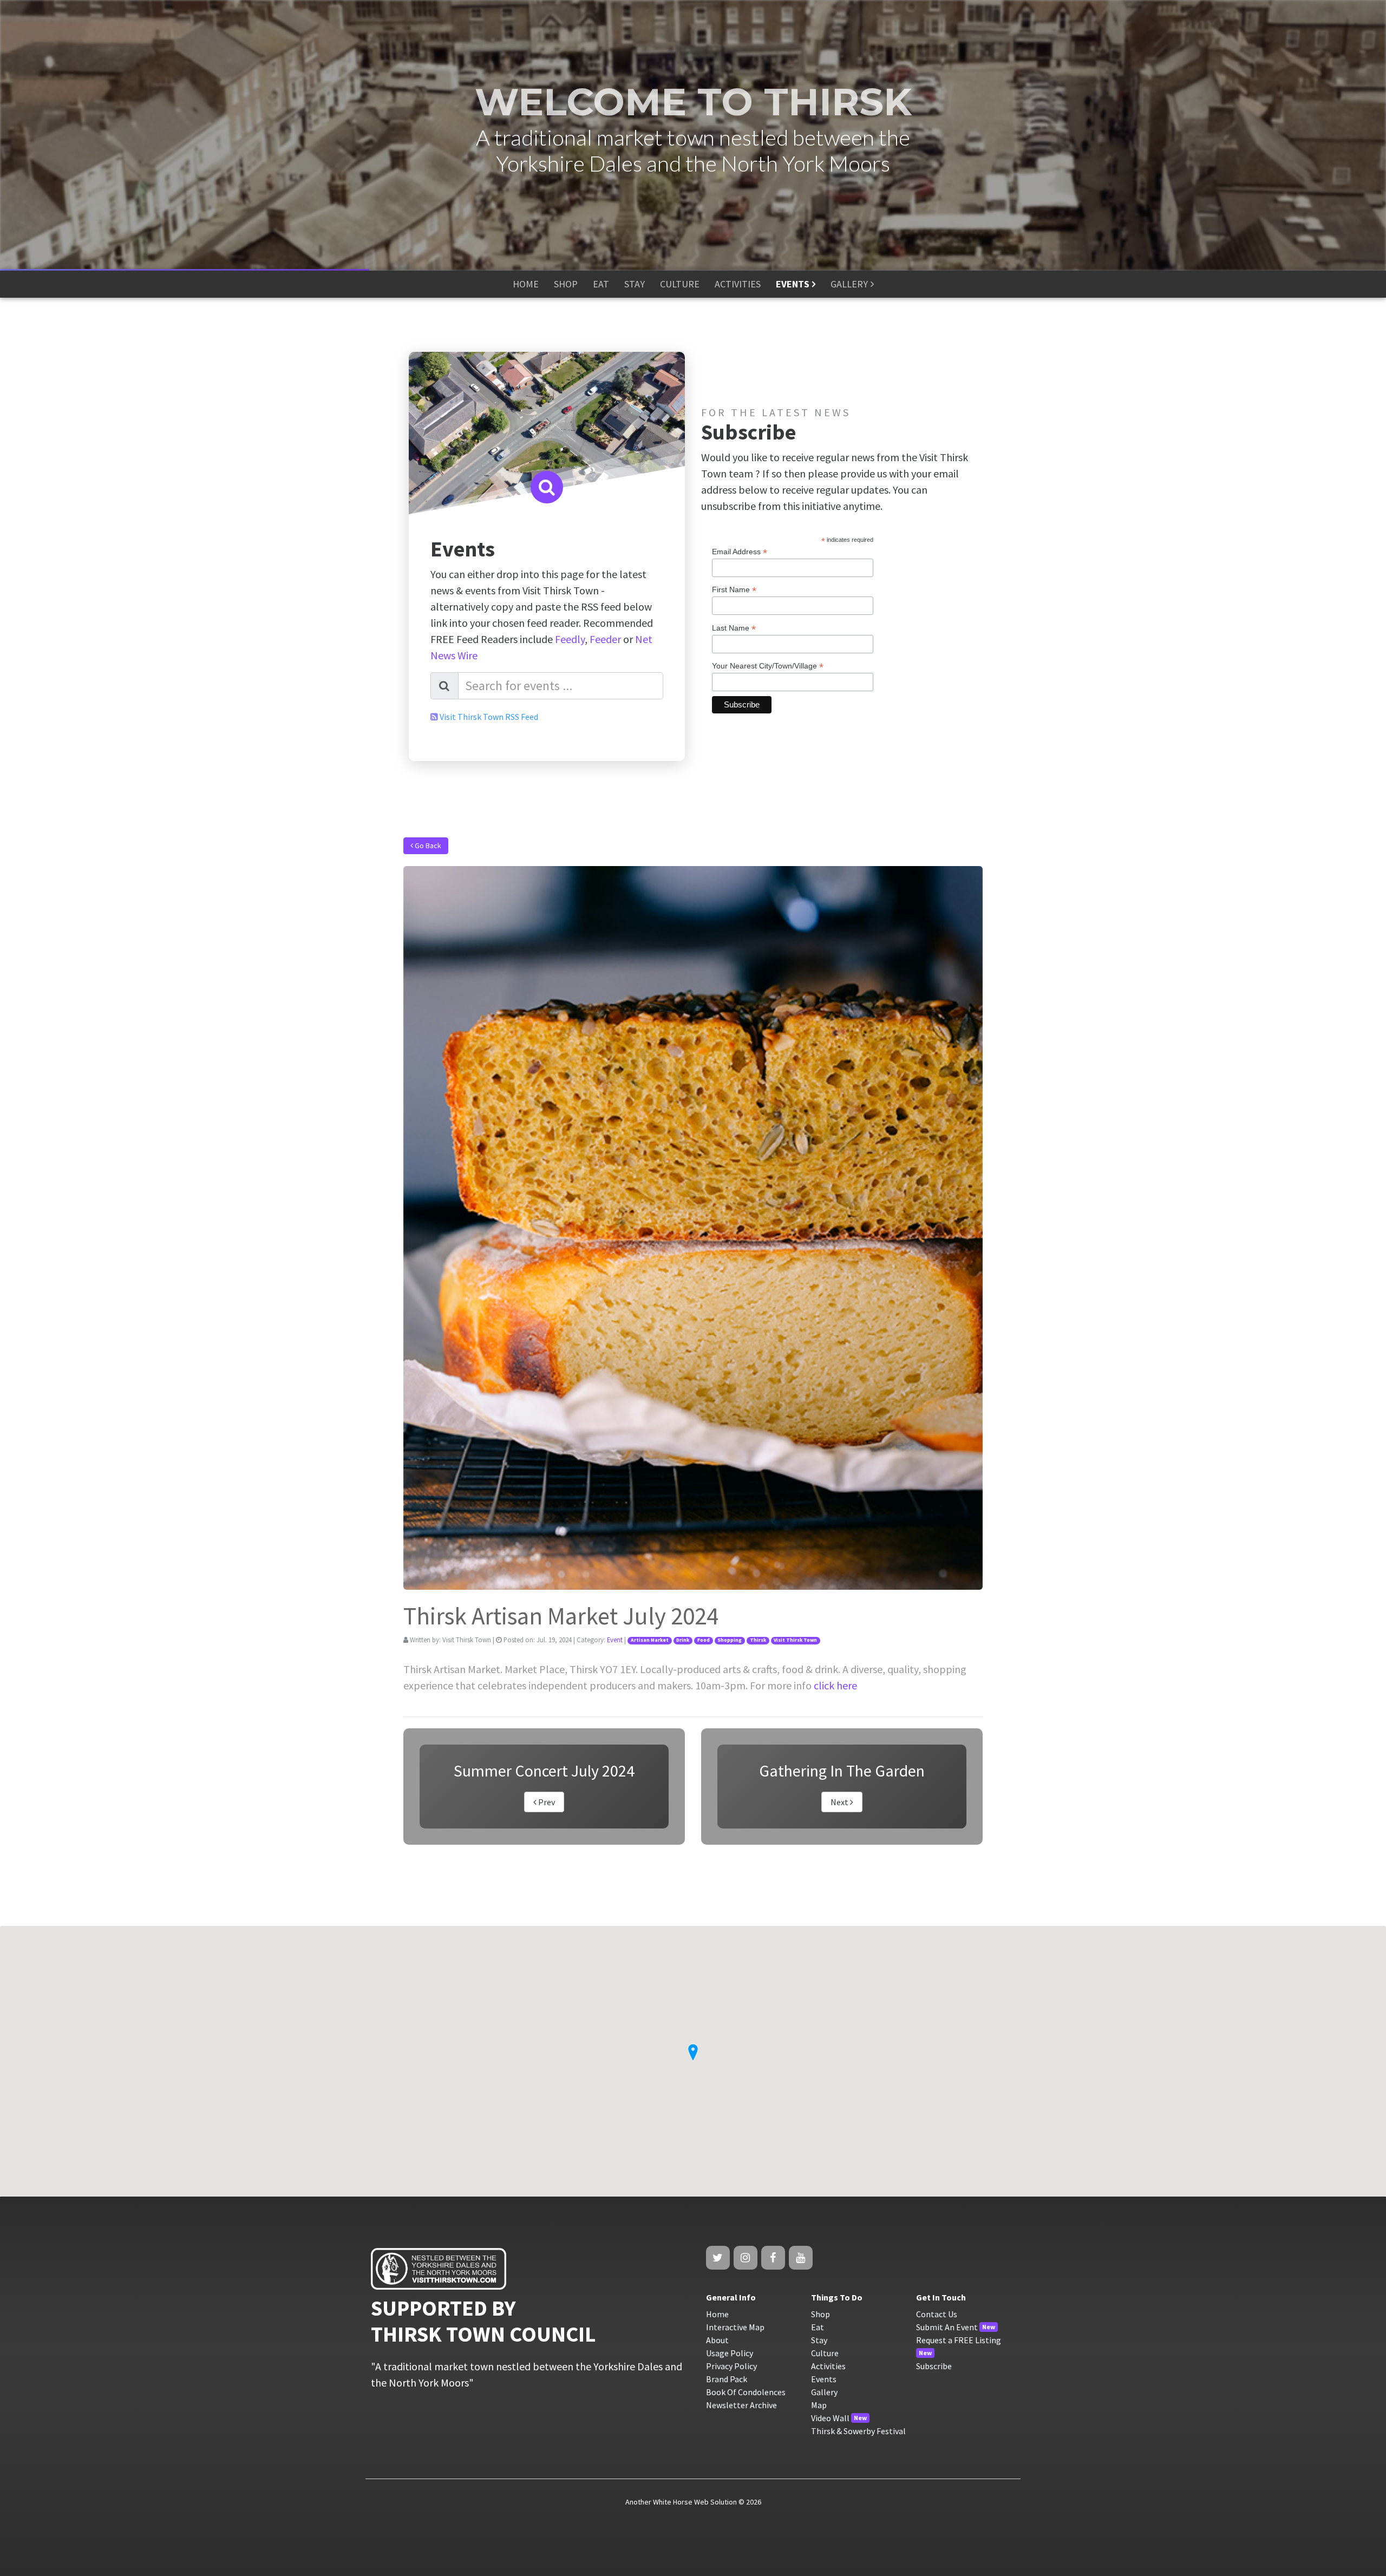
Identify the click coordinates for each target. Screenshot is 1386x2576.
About (717, 2340)
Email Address (740, 552)
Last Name (734, 628)
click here (835, 1685)
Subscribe (934, 2366)
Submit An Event (947, 2327)
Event (615, 1640)
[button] (693, 2053)
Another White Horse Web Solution (681, 2502)
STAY (635, 284)
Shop (821, 2314)
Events (824, 2379)
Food (704, 1640)
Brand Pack (727, 2379)
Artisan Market (650, 1640)
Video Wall (830, 2418)
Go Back (427, 845)
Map (819, 2405)
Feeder (605, 639)
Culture (825, 2353)
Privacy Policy (731, 2366)
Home (717, 2314)
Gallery (824, 2392)
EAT (601, 284)
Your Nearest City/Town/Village (768, 666)
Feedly (570, 639)
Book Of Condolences (746, 2392)
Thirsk (758, 1640)
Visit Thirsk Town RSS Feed (489, 717)
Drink (683, 1640)
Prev (546, 1802)
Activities (828, 2366)
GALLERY (849, 284)
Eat (818, 2327)
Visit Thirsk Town (795, 1640)
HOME (526, 284)
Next (840, 1802)
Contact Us (937, 2314)
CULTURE (680, 284)
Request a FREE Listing (959, 2340)
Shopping (730, 1640)
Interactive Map (735, 2327)
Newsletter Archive (741, 2405)
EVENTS (793, 284)
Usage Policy (730, 2353)
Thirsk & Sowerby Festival (858, 2431)
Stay (819, 2340)
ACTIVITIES (738, 284)
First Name (734, 590)
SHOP (566, 284)
